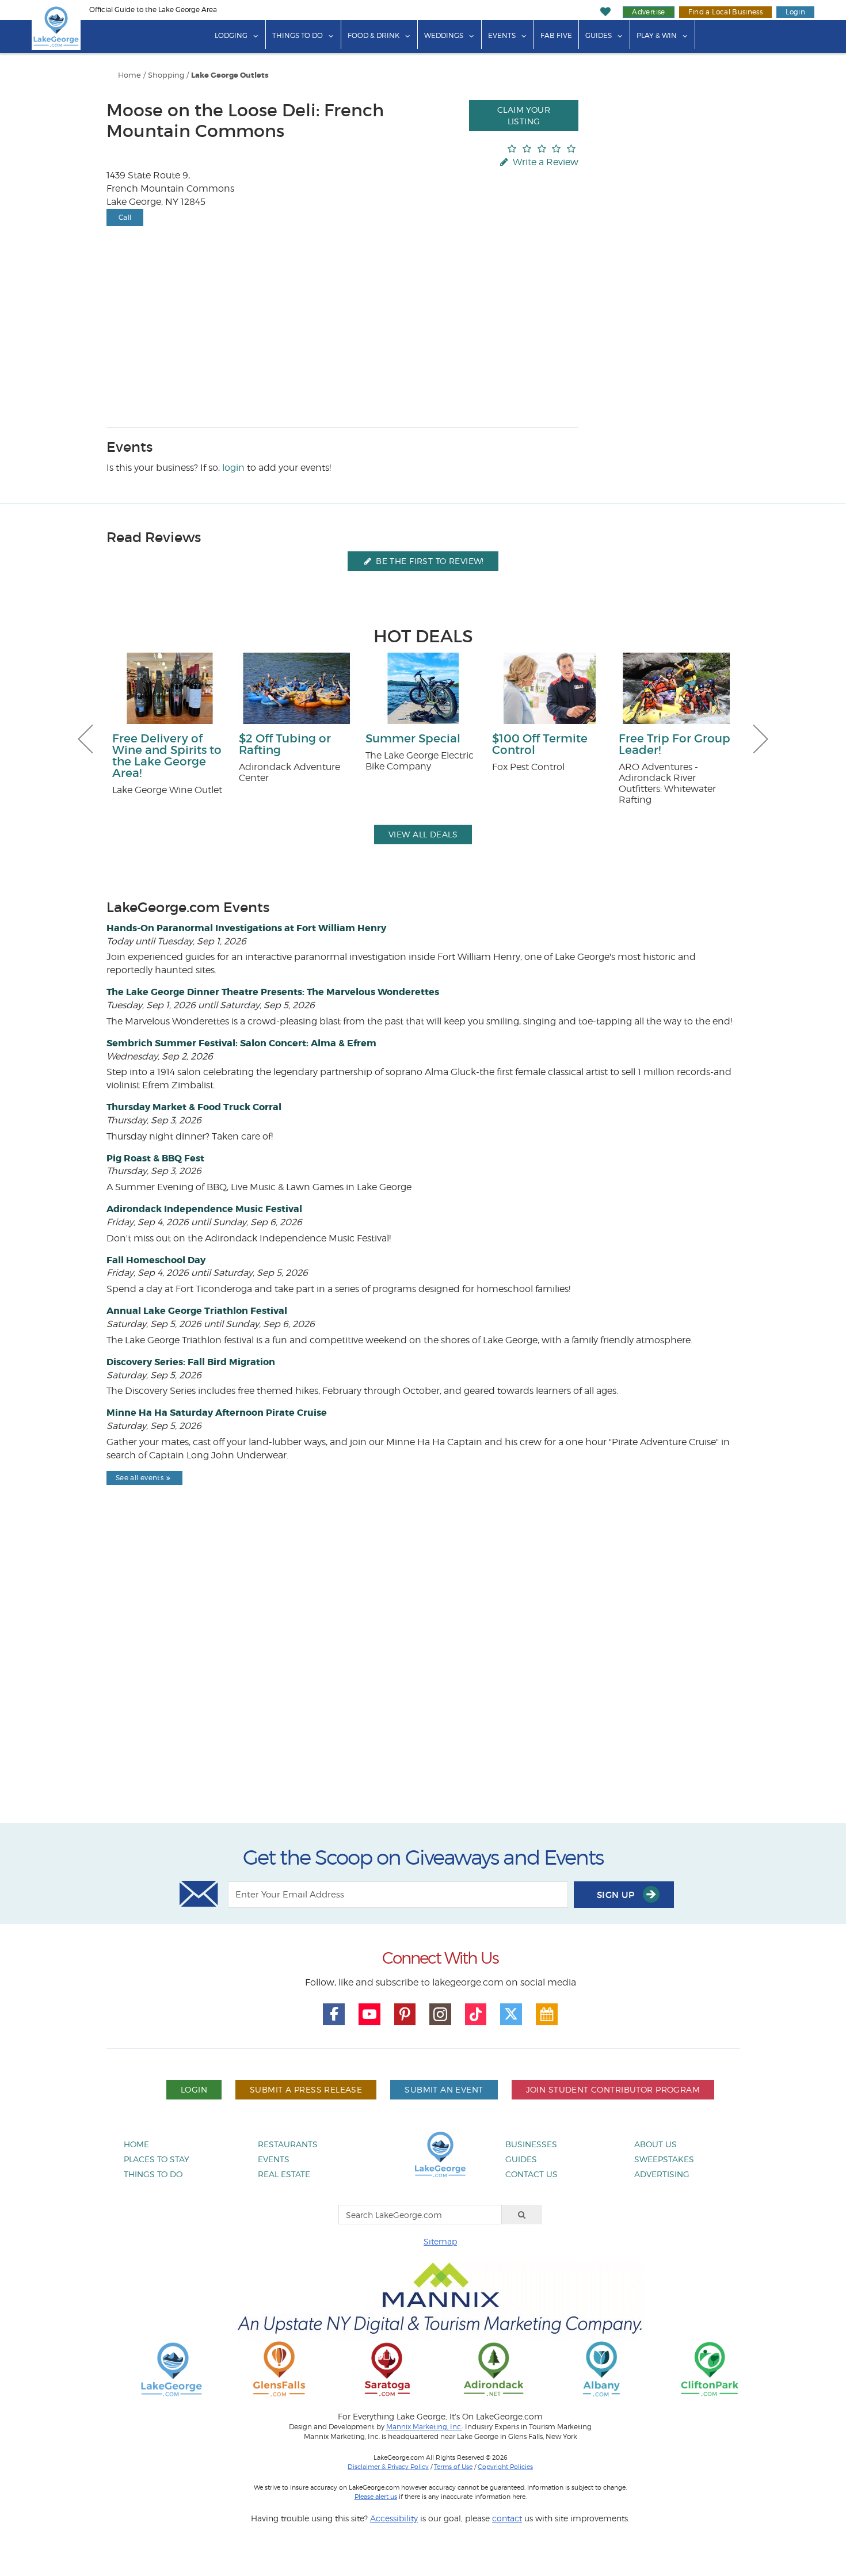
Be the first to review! (429, 561)
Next (761, 739)
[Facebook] (334, 2014)
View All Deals (423, 834)
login (233, 468)
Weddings (444, 35)
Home (129, 75)
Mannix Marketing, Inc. (424, 2427)
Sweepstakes (664, 2159)
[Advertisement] (423, 1684)
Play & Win (657, 35)
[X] (511, 2014)
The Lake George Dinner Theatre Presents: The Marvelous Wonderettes (273, 992)
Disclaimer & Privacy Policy (388, 2467)
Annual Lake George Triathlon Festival (197, 1311)
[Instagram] (440, 2014)
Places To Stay (157, 2159)
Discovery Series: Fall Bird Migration (191, 1362)
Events (502, 35)
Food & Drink (374, 35)
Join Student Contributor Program (613, 2089)
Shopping (166, 75)
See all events (140, 1478)
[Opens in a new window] (279, 2369)
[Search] (522, 2215)
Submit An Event (444, 2089)
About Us (656, 2144)
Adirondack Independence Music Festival (204, 1209)
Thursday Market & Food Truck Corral (194, 1107)
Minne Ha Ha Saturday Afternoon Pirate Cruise (217, 1413)
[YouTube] (369, 2014)
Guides (599, 35)
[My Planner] (547, 2014)
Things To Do (298, 35)
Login (795, 12)
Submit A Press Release (306, 2089)
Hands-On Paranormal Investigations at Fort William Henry (246, 928)
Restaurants (288, 2144)
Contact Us (531, 2174)
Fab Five (556, 35)
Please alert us (376, 2497)
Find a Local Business (726, 12)
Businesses (531, 2144)
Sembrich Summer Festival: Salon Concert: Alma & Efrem (241, 1043)
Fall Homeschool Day (156, 1260)
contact (507, 2518)
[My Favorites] (606, 12)
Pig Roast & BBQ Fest (155, 1158)
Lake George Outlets (230, 75)
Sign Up (617, 1895)
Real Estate (284, 2174)
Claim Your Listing (524, 115)
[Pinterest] (405, 2014)
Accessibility (394, 2518)
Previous (85, 739)
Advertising (662, 2174)
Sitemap (440, 2241)
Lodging (231, 35)
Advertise (648, 12)
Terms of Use (453, 2467)
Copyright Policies (505, 2467)
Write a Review (544, 162)
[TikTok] (476, 2014)
